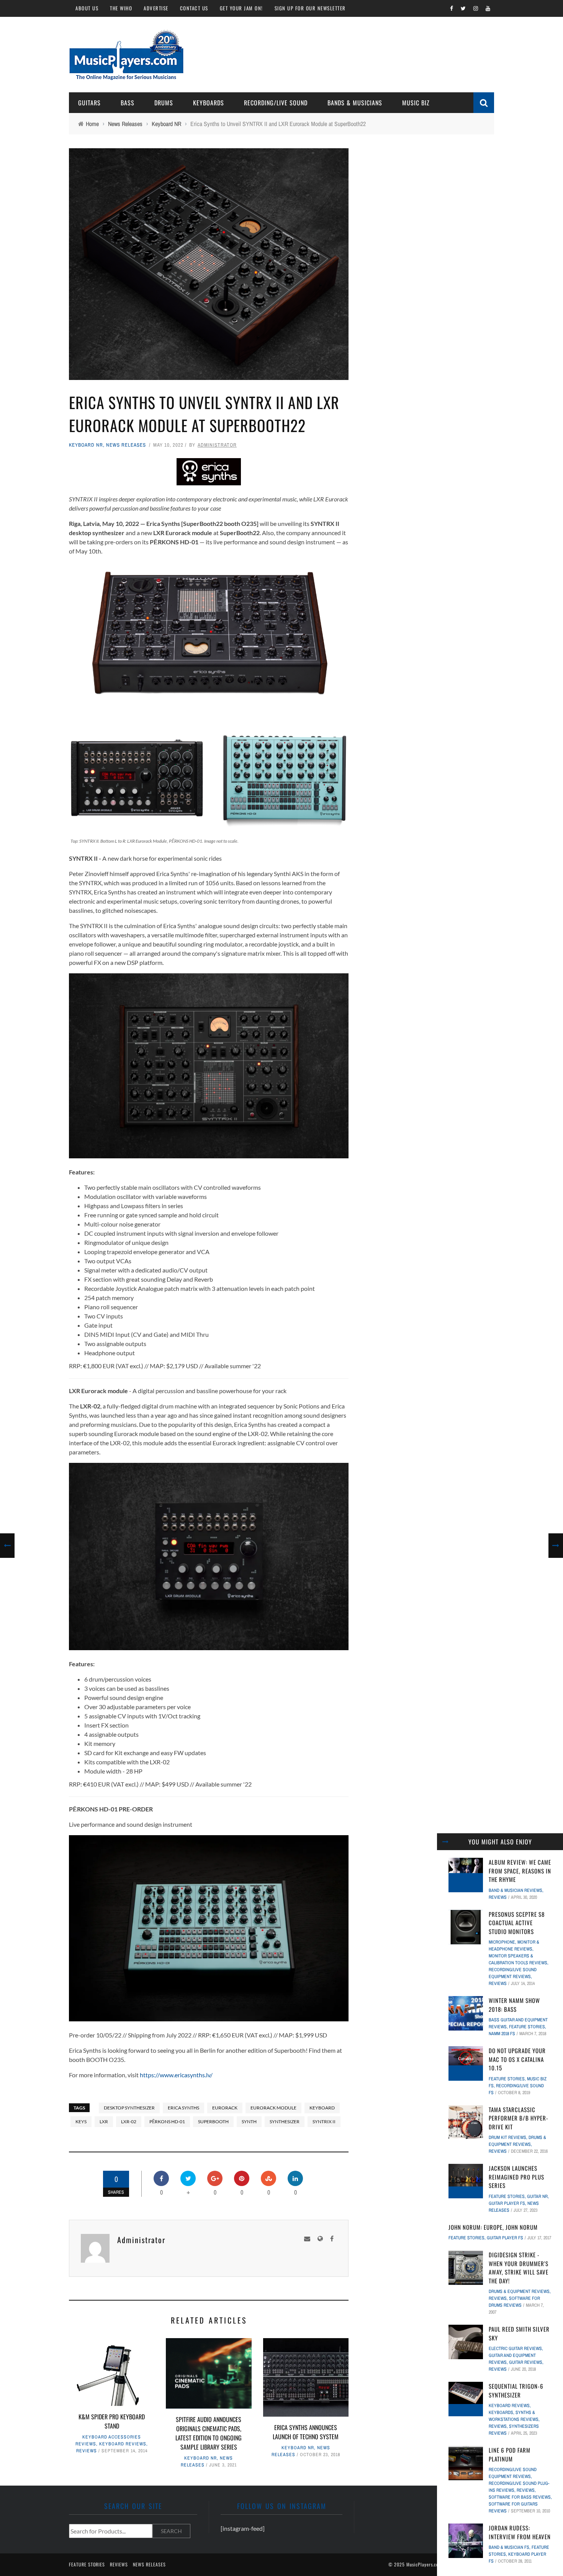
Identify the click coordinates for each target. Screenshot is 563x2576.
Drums (164, 103)
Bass (128, 103)
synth (249, 2122)
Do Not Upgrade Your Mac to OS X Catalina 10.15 (517, 2059)
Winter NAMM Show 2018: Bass (514, 2005)
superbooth (213, 2122)
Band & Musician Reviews (516, 1890)
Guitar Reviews (526, 2362)
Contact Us (194, 8)
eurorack (225, 2108)
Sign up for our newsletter (310, 8)
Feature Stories (527, 2027)
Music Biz (416, 103)
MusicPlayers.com (424, 2564)
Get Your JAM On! (241, 8)
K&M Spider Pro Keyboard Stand (112, 2421)
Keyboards (209, 103)
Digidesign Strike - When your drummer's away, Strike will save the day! (519, 2268)
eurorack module (273, 2108)
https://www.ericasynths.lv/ (176, 2075)
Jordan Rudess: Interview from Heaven (520, 2532)
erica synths (183, 2108)
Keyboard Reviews (123, 2444)
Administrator (217, 445)
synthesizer (285, 2122)
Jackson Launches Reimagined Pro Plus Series (516, 2177)
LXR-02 (129, 2122)
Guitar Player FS (507, 2203)
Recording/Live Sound (276, 103)
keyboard (322, 2108)
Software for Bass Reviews (520, 2497)
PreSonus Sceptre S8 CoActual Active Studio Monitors (517, 1923)
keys (81, 2122)
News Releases (126, 445)
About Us (87, 8)
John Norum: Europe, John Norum (493, 2227)
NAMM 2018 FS (502, 2034)
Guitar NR (537, 2196)
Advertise (156, 8)
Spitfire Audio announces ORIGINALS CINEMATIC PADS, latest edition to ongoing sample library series (209, 2433)
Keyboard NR (86, 445)
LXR (104, 2122)
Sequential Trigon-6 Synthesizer (516, 2390)
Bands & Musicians (355, 103)
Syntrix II (324, 2122)
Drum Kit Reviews (507, 2137)
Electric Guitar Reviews (515, 2348)
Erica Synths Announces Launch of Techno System (306, 2432)
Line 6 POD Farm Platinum (510, 2454)
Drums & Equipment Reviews (519, 2291)
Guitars (89, 103)
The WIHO (121, 8)
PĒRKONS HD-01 (167, 2122)
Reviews (87, 2451)
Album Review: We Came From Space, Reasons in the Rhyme (520, 1871)
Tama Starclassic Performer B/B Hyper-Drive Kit (519, 2118)
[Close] (445, 1842)
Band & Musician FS (509, 2547)
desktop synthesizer (129, 2108)
